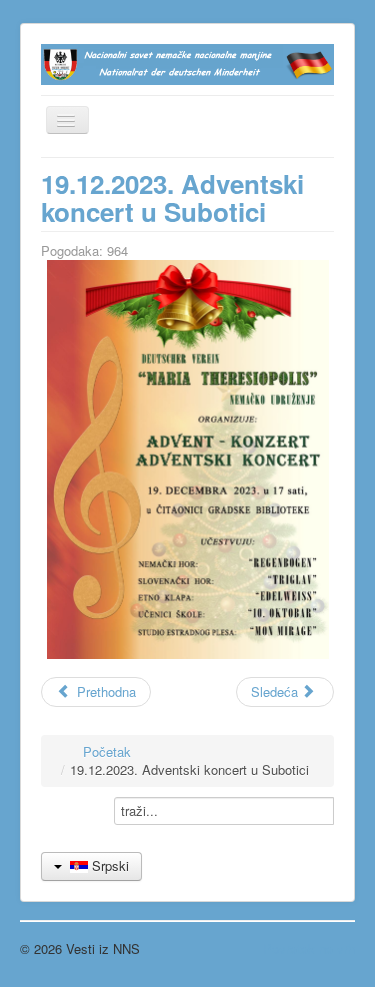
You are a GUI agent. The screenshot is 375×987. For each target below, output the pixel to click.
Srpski (108, 865)
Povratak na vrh (309, 948)
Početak (107, 751)
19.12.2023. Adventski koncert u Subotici (172, 197)
